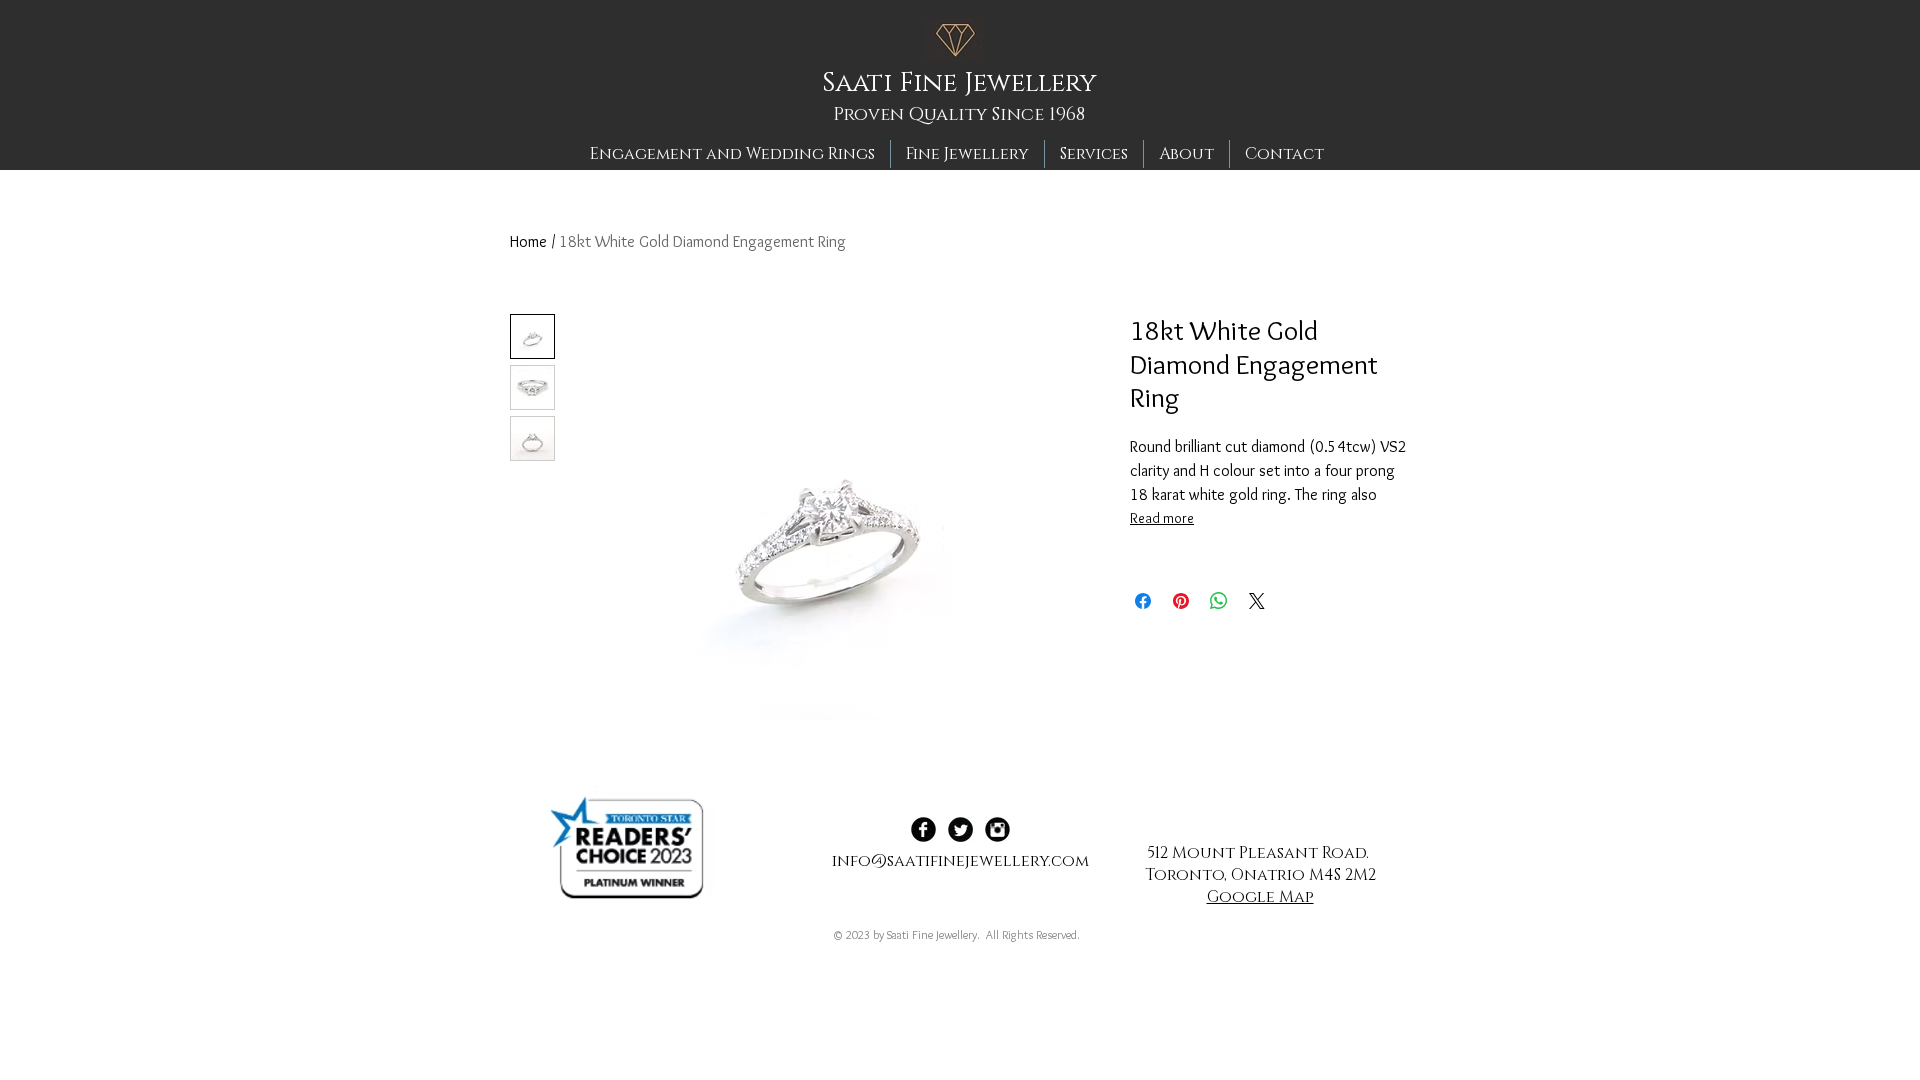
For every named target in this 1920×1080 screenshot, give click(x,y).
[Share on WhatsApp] (1219, 601)
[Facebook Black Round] (923, 829)
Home (528, 241)
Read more (1162, 518)
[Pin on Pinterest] (1181, 601)
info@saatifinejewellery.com (960, 861)
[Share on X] (1257, 601)
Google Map (1260, 897)
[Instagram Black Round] (997, 829)
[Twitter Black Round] (960, 829)
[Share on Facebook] (1143, 601)
